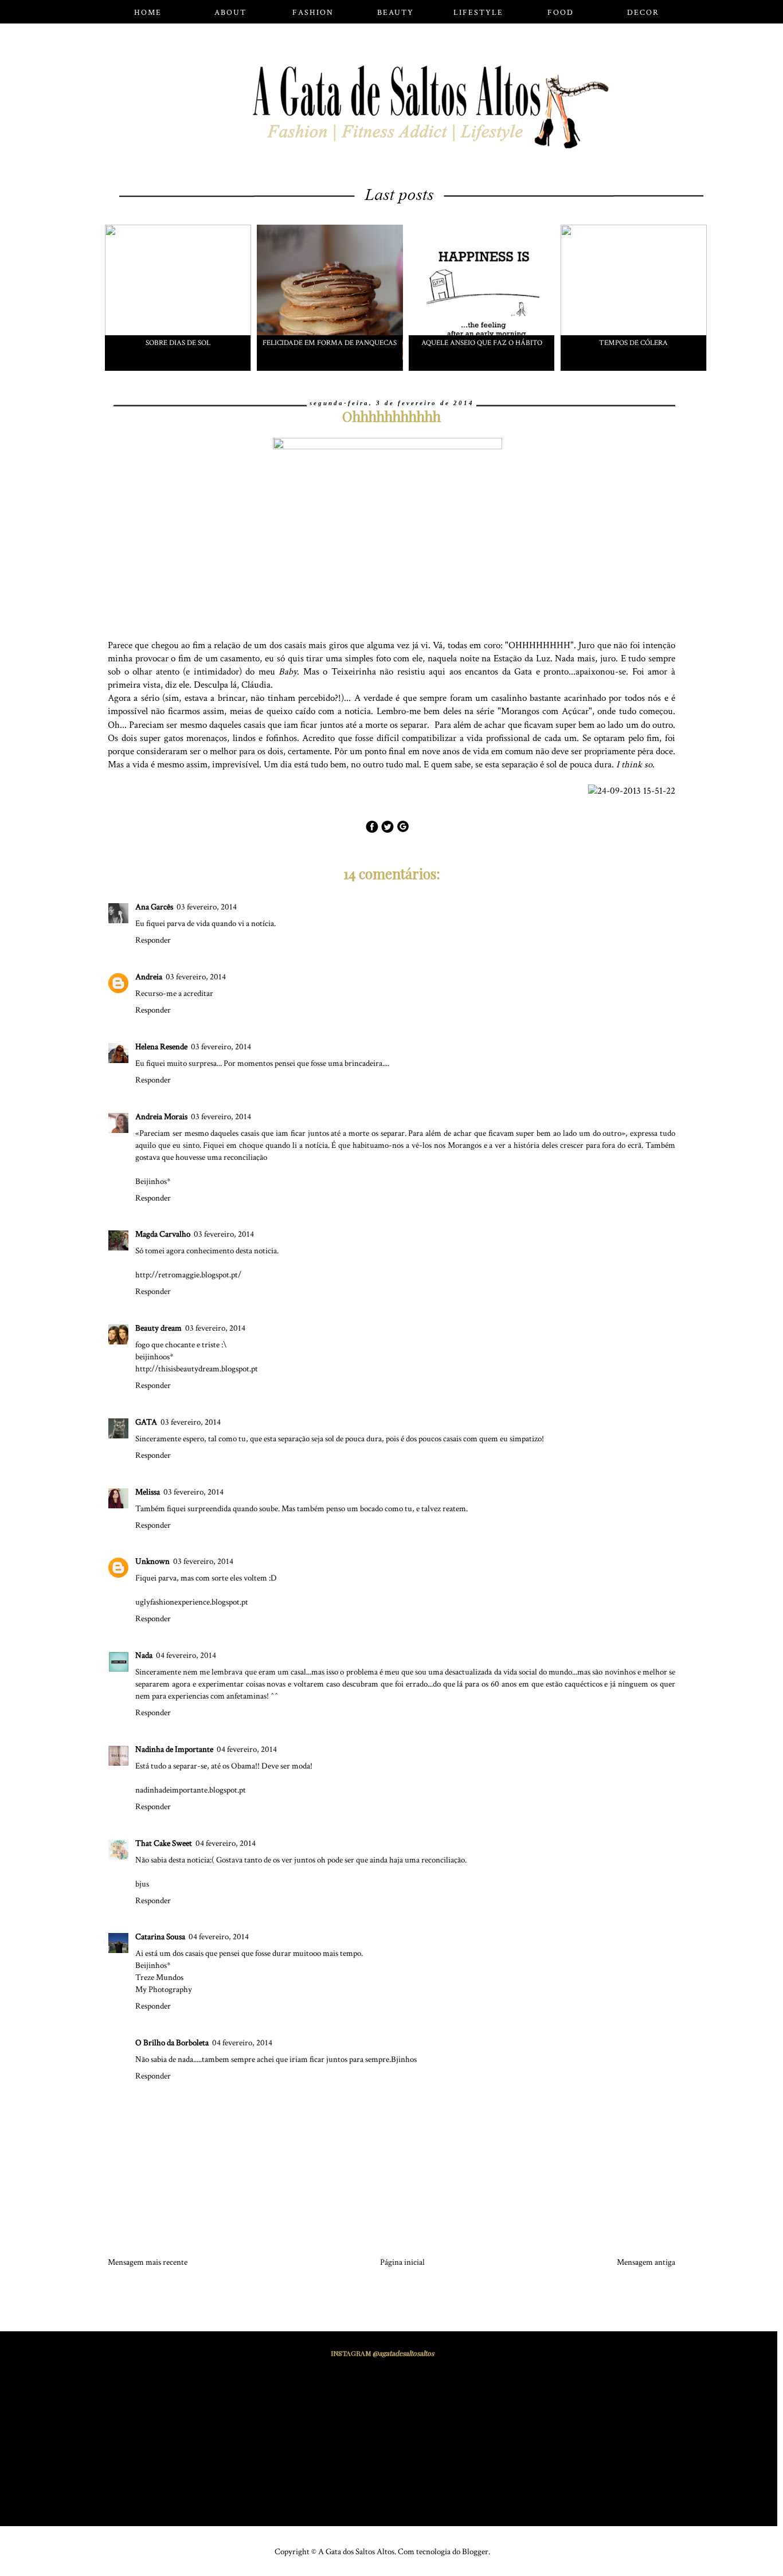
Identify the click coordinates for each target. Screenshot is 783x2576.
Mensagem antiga (646, 2262)
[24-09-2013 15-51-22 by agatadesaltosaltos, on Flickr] (636, 791)
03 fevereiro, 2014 (207, 907)
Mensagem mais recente (148, 2262)
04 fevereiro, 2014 (186, 1655)
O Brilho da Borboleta (172, 2043)
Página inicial (402, 2262)
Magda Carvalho (163, 1234)
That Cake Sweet (164, 1843)
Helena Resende (161, 1047)
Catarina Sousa (160, 1937)
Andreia (149, 977)
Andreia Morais (161, 1117)
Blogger (475, 2552)
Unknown (152, 1561)
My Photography (164, 1989)
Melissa (148, 1492)
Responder (153, 940)
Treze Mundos (159, 1977)
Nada (144, 1655)
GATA (146, 1422)
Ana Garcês (154, 907)
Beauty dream (158, 1328)
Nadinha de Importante (174, 1749)
